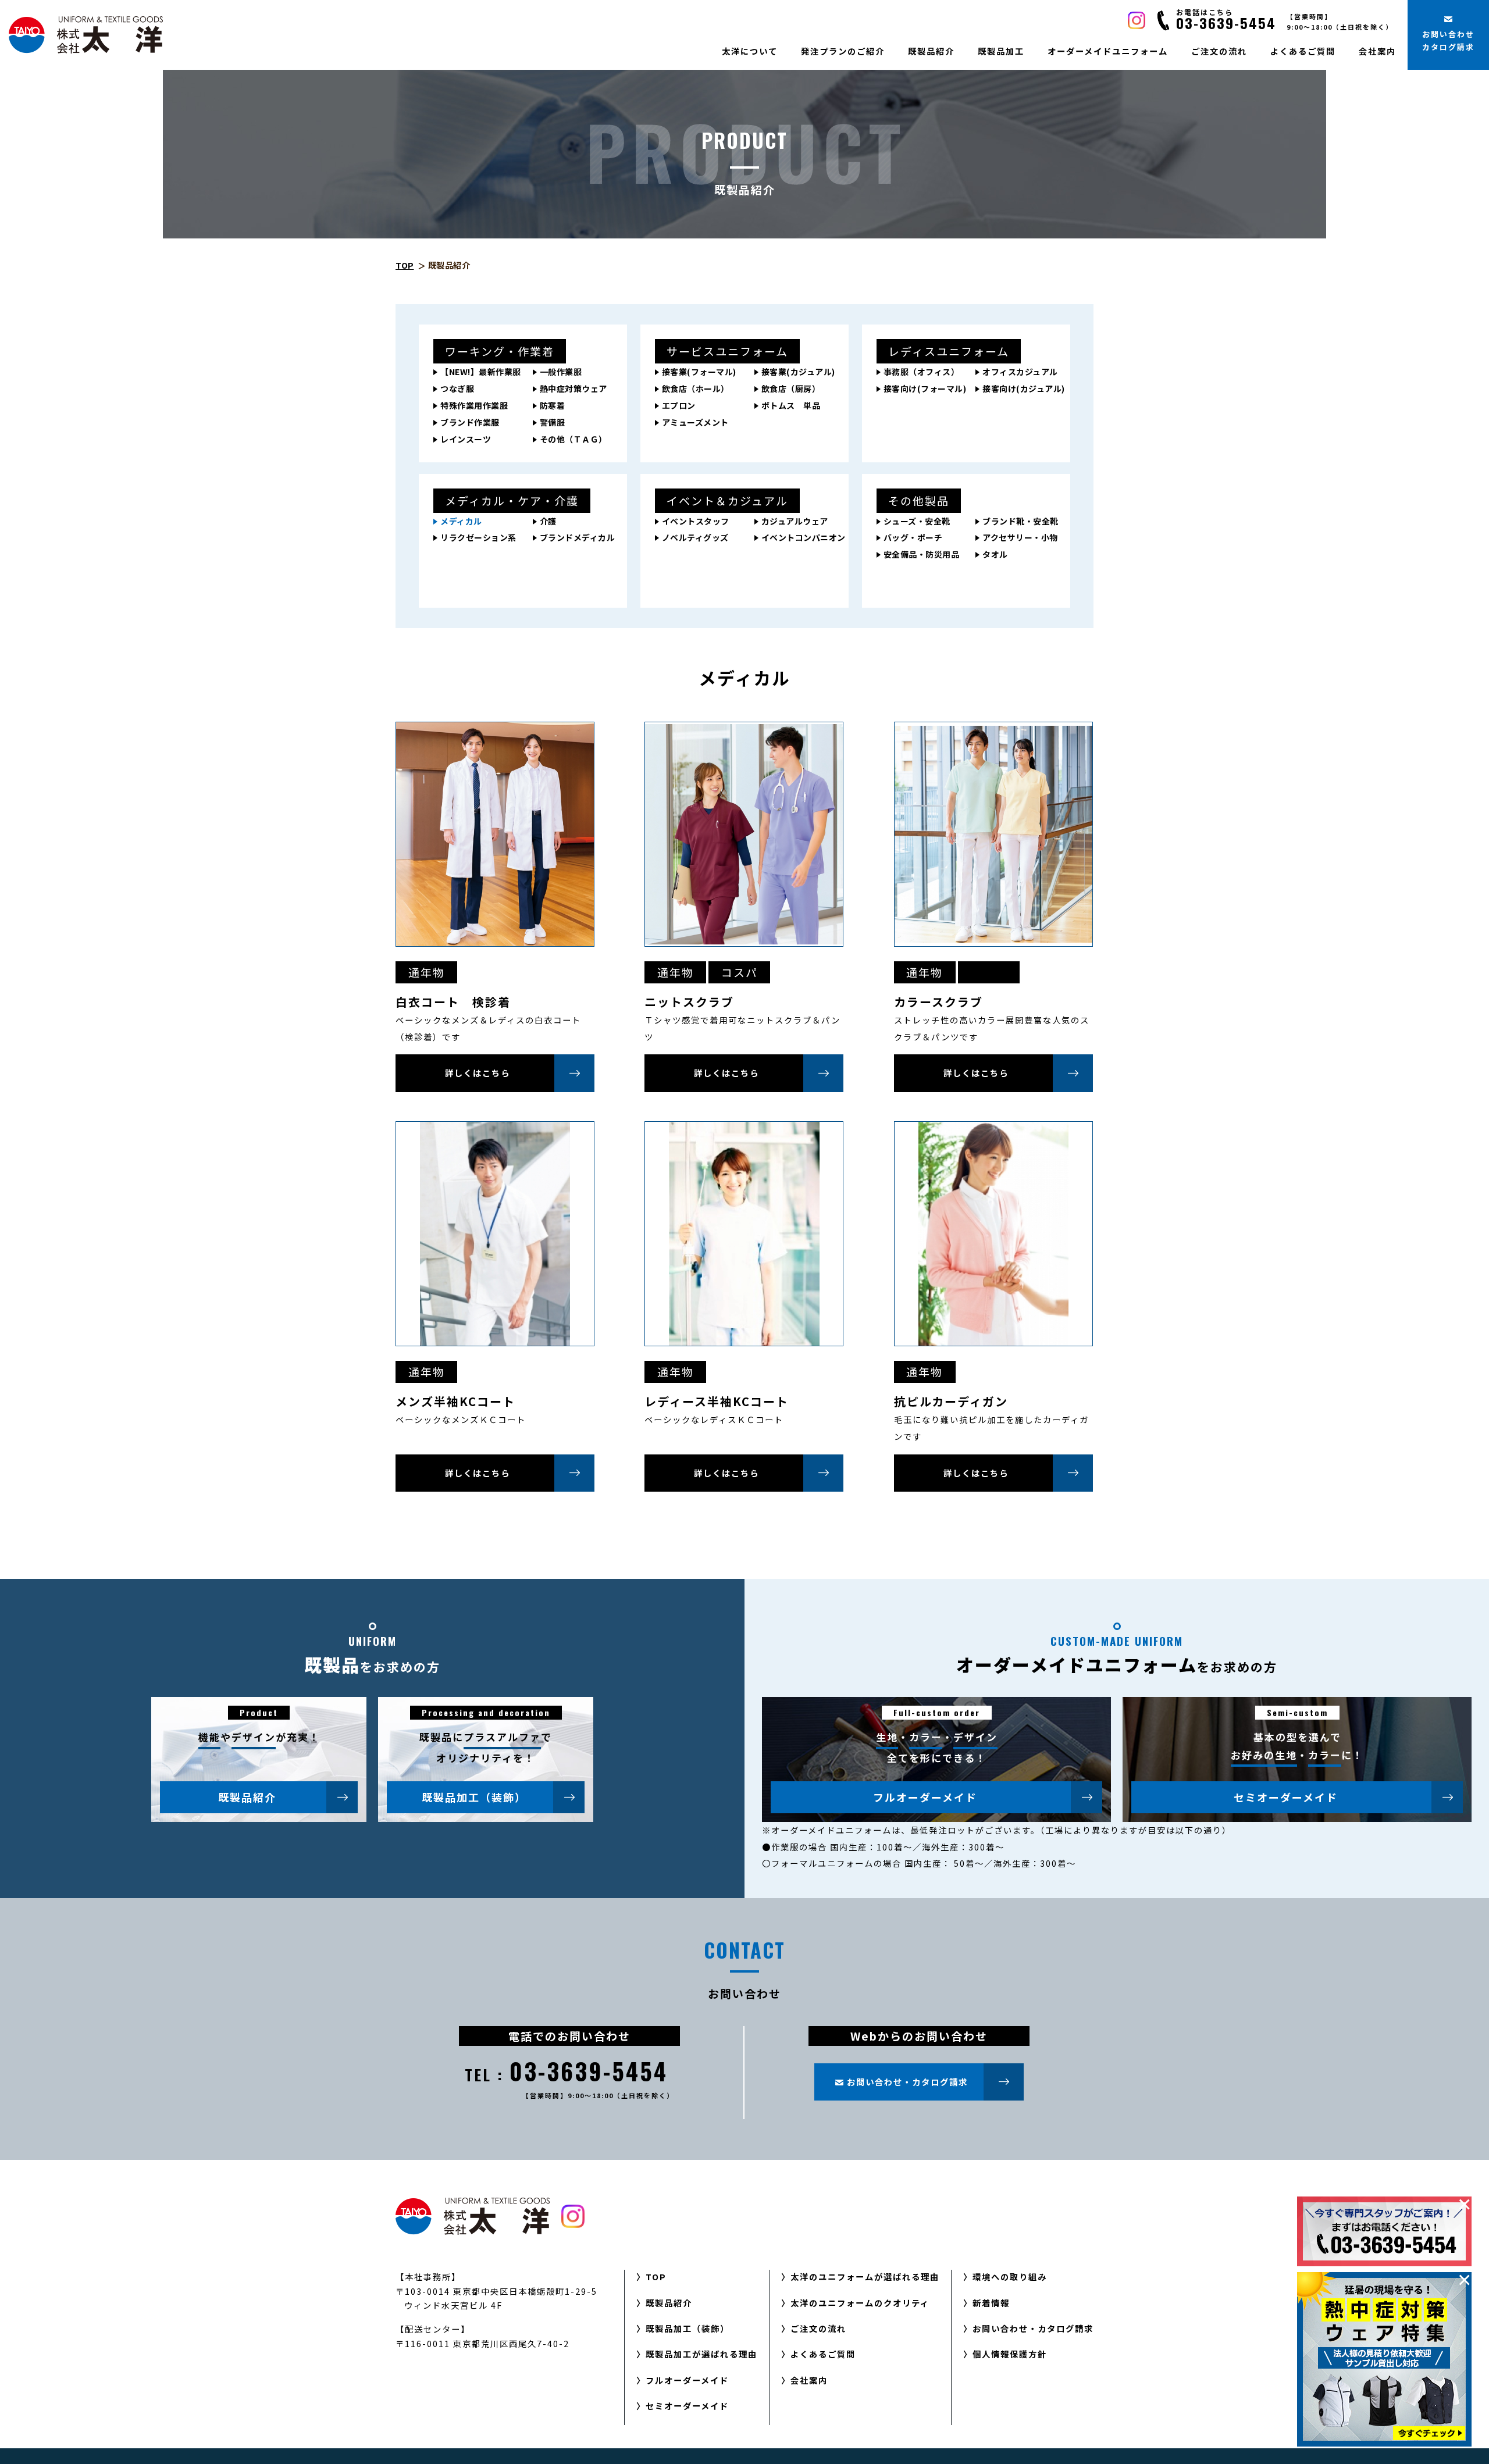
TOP (405, 265)
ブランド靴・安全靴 (1020, 521)
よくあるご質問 (1303, 51)
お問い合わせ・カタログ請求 (1033, 2328)
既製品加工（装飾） (474, 1797)
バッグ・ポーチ (913, 537)
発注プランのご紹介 (843, 51)
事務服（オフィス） (922, 372)
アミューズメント (695, 422)
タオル (995, 554)
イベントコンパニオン (804, 537)
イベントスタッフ (696, 521)
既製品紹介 (931, 51)
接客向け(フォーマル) (925, 388)
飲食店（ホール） (696, 388)
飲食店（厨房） (791, 388)
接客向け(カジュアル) (1024, 388)
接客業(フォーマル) (699, 372)
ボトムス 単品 (791, 405)
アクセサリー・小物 (1020, 537)
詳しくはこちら (478, 1073)
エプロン (679, 405)
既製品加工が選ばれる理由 (701, 2354)
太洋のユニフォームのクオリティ (860, 2303)
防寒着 (553, 405)
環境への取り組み (1010, 2276)
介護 (548, 521)
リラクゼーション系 (478, 537)
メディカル (461, 521)
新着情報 (991, 2303)
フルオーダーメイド (925, 1797)
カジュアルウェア (795, 521)
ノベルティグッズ (695, 537)
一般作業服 (561, 372)
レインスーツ (466, 439)
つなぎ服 (457, 388)
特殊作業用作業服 (474, 405)
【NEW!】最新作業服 (481, 372)
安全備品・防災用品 (922, 554)
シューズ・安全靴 (917, 521)
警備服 (553, 422)
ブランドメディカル (578, 537)
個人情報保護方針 (1010, 2354)
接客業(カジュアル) (798, 372)
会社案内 (1377, 51)
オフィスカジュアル (1020, 372)
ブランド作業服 (470, 422)
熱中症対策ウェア (573, 388)
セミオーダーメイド (1286, 1797)
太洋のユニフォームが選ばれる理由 (865, 2276)
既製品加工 (1001, 51)
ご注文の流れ (1219, 51)
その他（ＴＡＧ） (573, 439)
